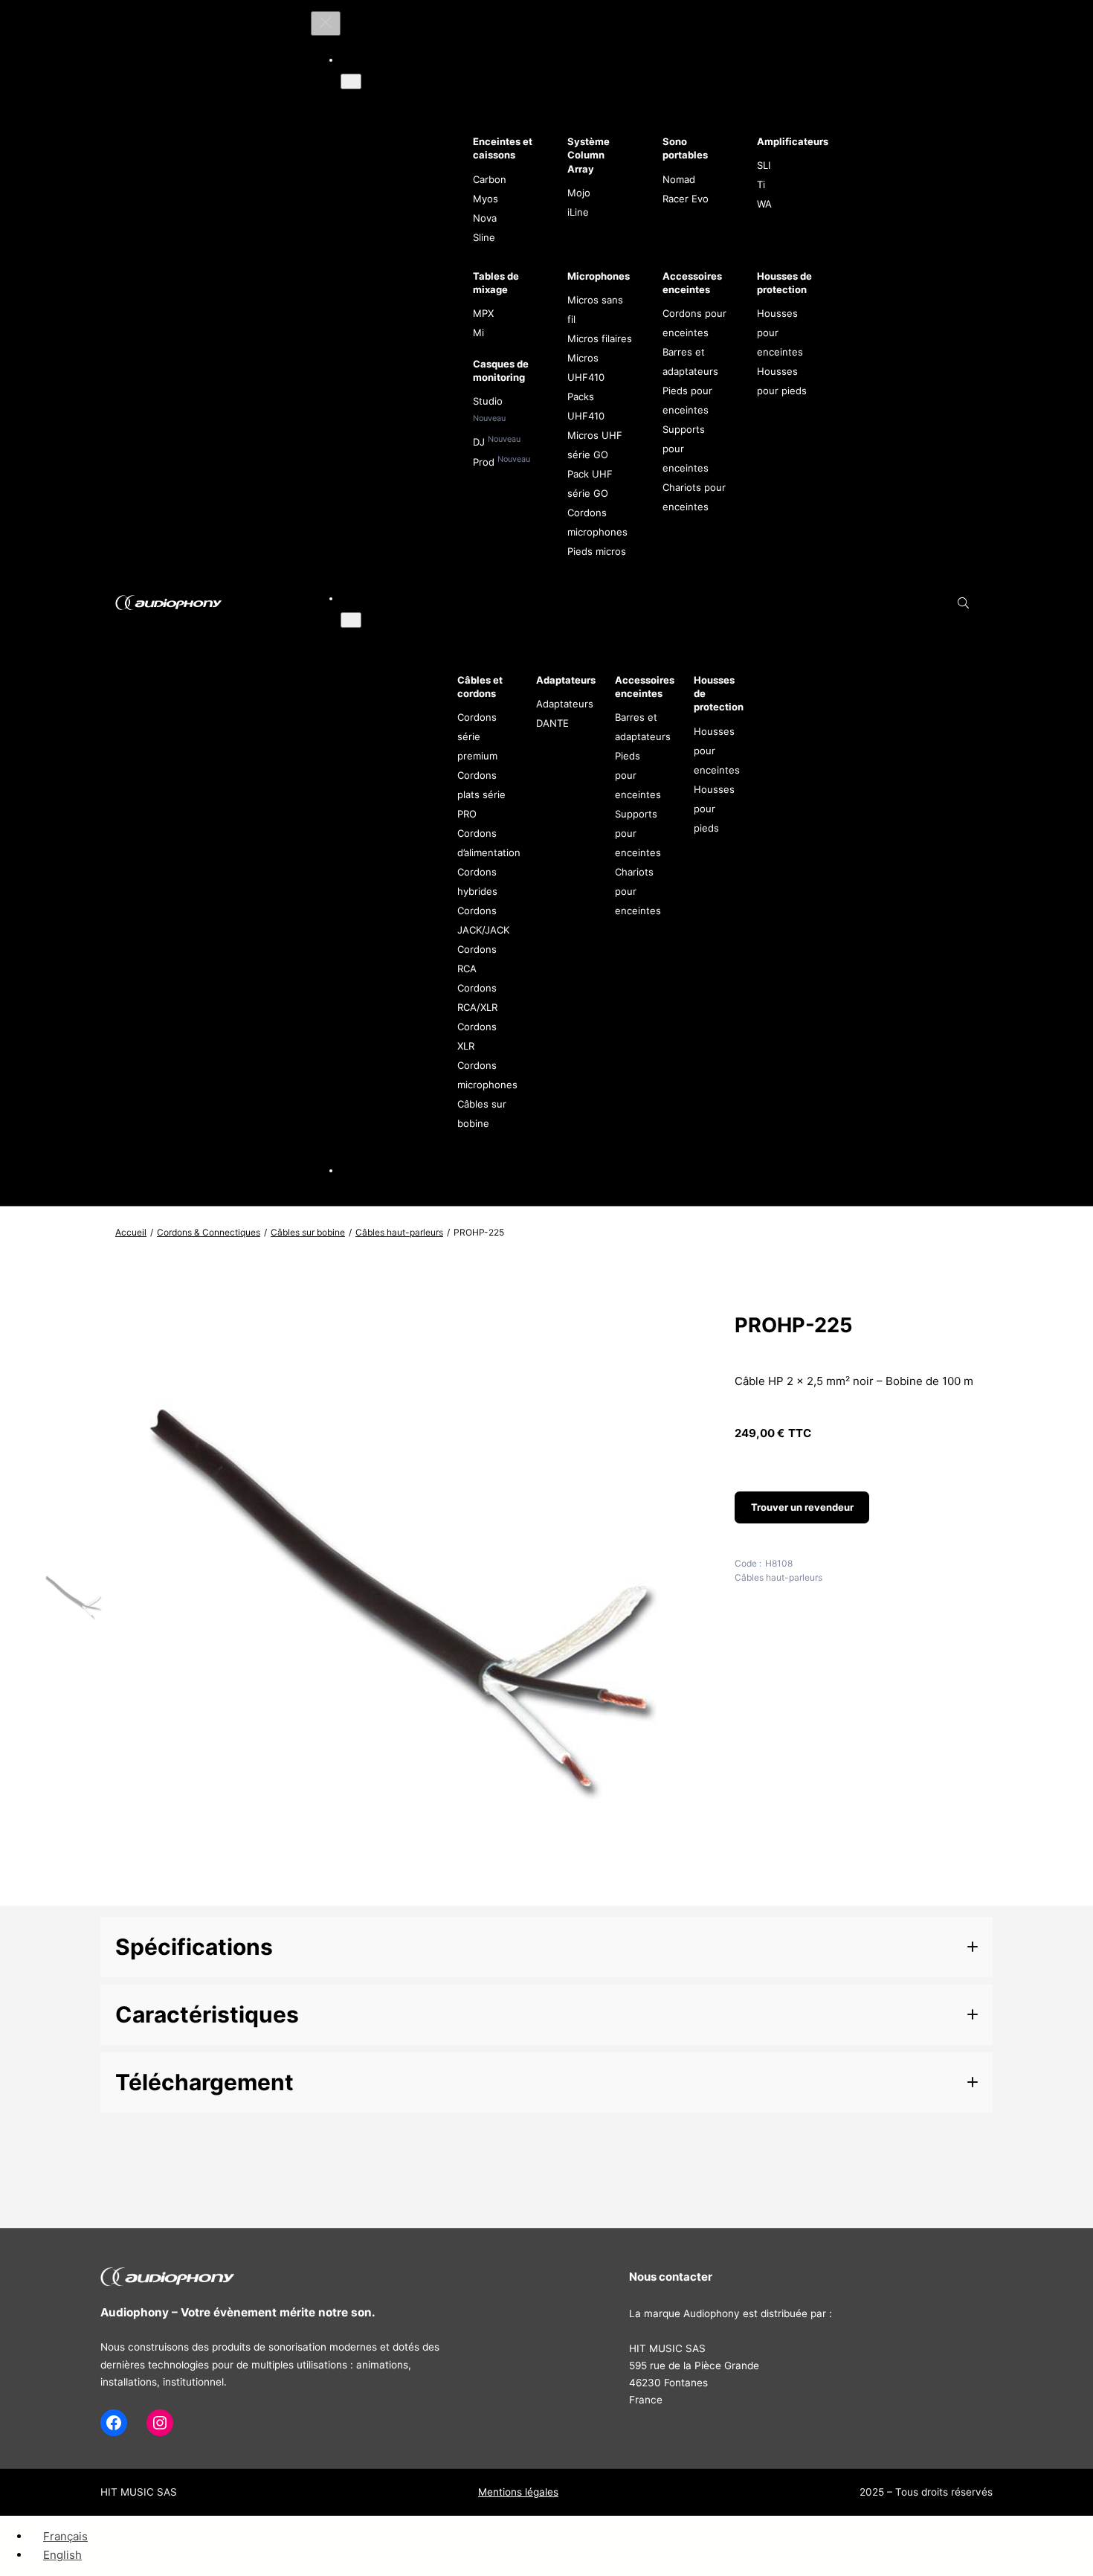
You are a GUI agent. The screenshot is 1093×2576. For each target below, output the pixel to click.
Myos (486, 199)
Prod (485, 462)
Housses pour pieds (714, 809)
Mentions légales (518, 2492)
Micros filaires (600, 338)
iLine (578, 212)
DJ (480, 442)
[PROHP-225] (406, 1891)
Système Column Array (589, 155)
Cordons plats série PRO (481, 794)
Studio (488, 401)
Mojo (579, 193)
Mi (478, 333)
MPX (483, 313)
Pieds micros (597, 551)
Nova (485, 218)
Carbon (490, 179)
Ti (761, 184)
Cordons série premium (477, 736)
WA (764, 204)
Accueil (131, 1232)
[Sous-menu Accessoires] (351, 620)
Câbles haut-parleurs (399, 1232)
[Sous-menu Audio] (351, 81)
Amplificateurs (793, 141)
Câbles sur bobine (308, 1232)
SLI (764, 165)
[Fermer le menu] (326, 23)
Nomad (679, 179)
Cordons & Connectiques (209, 1232)
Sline (484, 237)
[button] (546, 1947)
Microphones (599, 276)
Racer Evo (686, 199)
